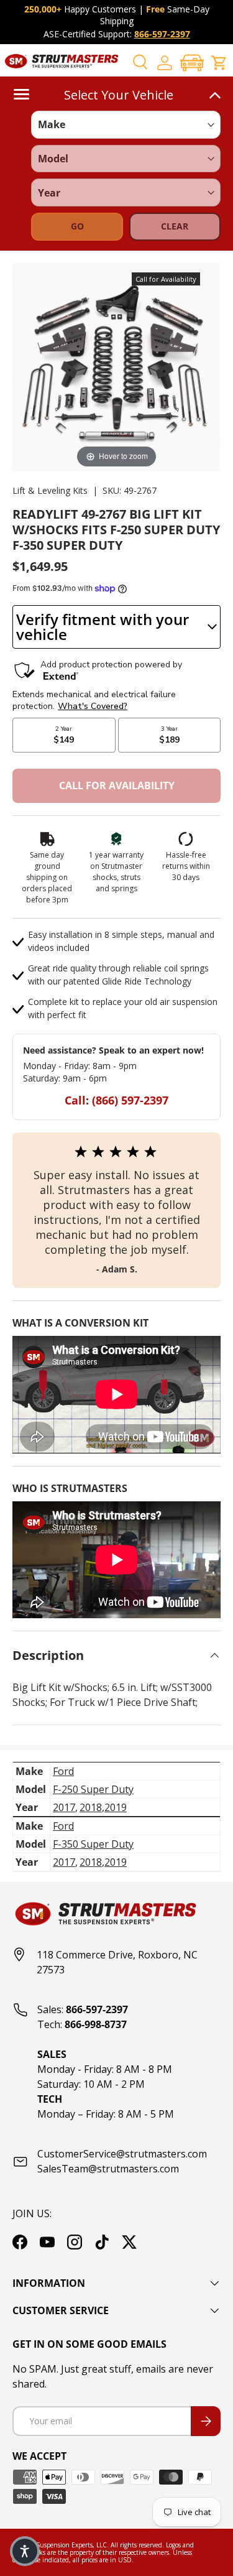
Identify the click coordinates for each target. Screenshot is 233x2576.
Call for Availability (117, 785)
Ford (63, 1771)
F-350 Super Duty (93, 1844)
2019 (116, 1807)
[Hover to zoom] (116, 366)
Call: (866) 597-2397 (116, 1100)
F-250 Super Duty (93, 1789)
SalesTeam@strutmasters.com (108, 2169)
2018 (91, 1807)
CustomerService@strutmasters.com (122, 2154)
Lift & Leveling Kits (50, 490)
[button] (192, 63)
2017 (64, 1807)
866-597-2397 (162, 34)
